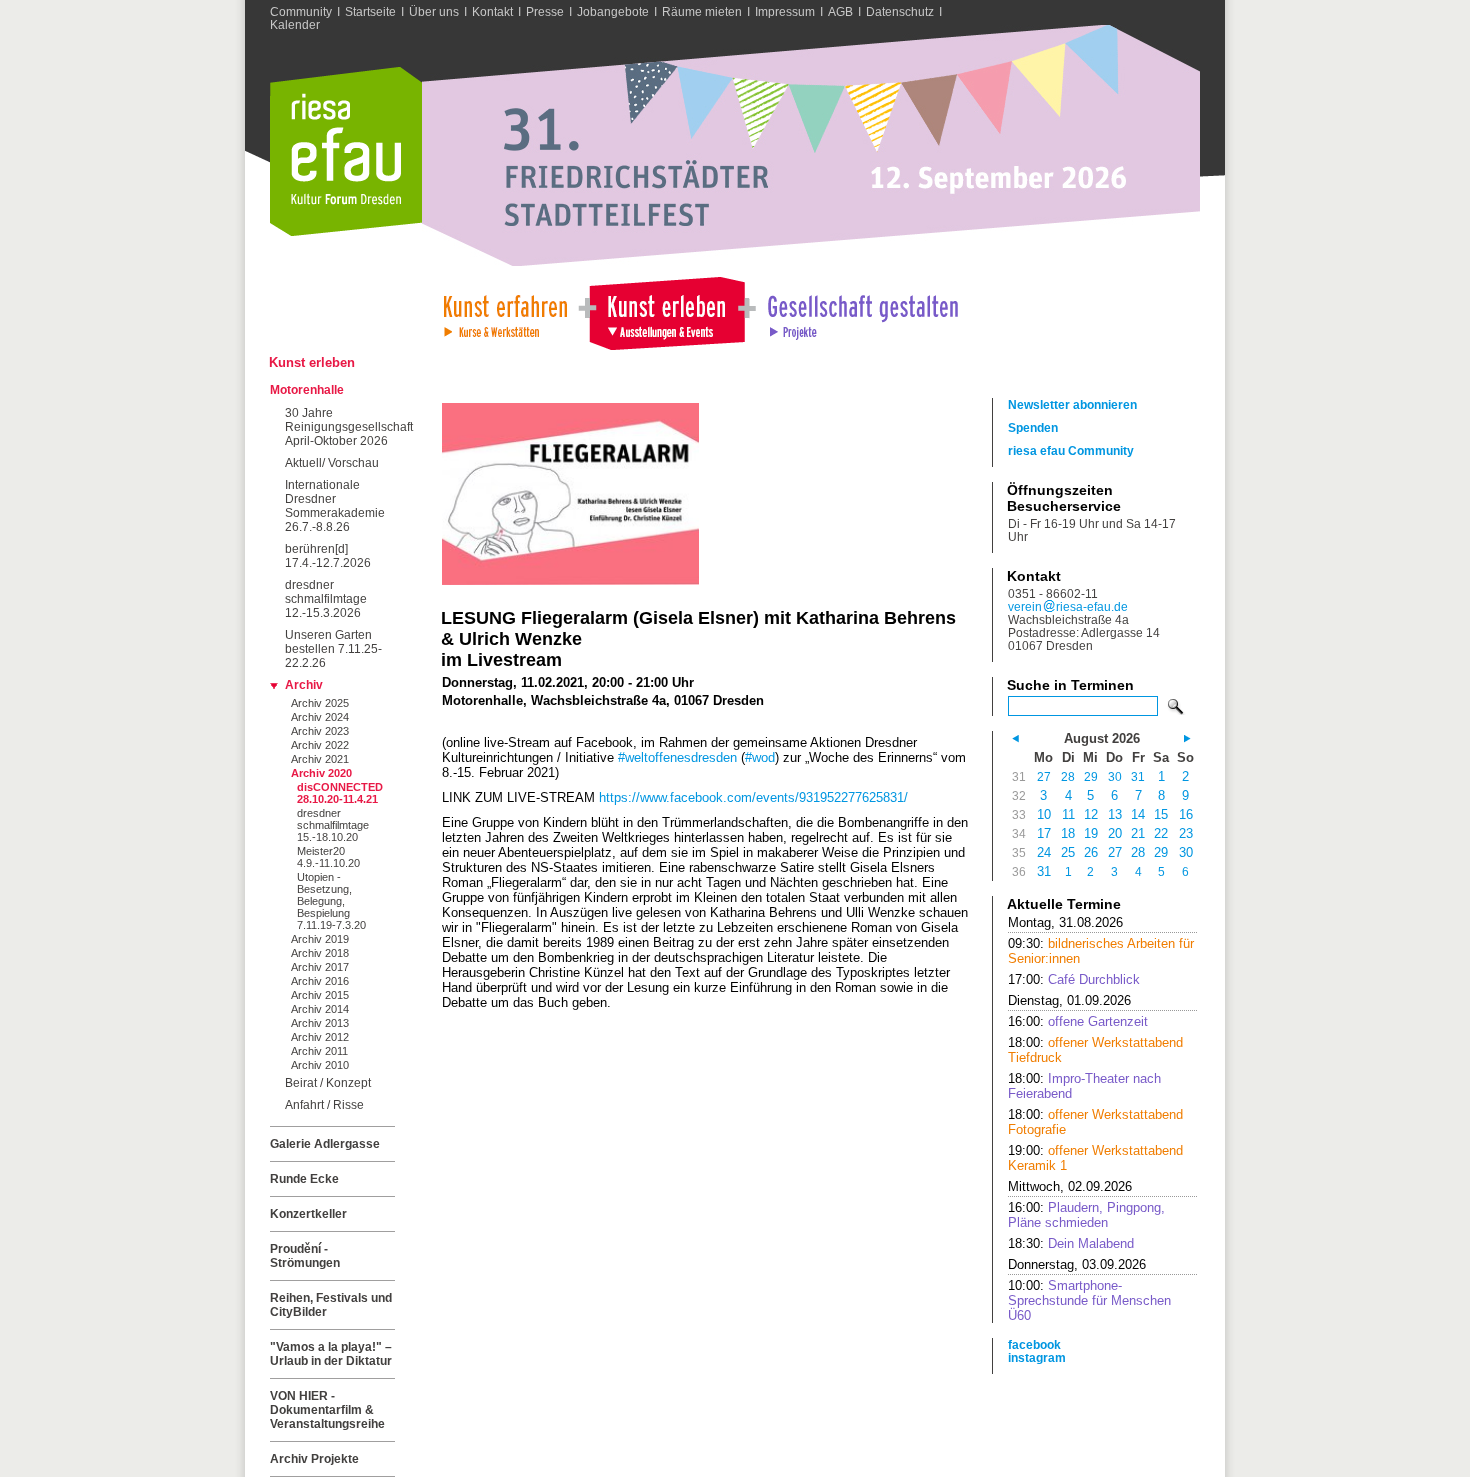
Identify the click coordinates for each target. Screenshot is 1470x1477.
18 (1068, 833)
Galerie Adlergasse (325, 1144)
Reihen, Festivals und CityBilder (331, 1305)
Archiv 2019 (320, 939)
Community (301, 11)
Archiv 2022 (320, 745)
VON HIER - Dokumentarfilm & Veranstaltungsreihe (327, 1410)
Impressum (785, 11)
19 (1091, 833)
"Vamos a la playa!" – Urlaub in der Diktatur (331, 1354)
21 (1138, 833)
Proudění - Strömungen (305, 1256)
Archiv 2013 (320, 1023)
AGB (840, 11)
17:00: (1074, 979)
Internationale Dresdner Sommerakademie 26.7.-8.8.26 (335, 506)
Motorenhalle (307, 390)
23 (1186, 833)
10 (1044, 814)
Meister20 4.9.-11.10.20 (328, 857)
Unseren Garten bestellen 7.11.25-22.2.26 (333, 649)
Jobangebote (613, 11)
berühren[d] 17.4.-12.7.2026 (328, 556)
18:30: (1071, 1243)
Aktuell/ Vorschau (332, 463)
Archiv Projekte (314, 1459)
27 (1044, 776)
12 (1091, 814)
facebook (1034, 1344)
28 (1068, 776)
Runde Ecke (304, 1179)
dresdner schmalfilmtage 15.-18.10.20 (333, 825)
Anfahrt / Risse (324, 1105)
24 (1044, 852)
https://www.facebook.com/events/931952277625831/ (753, 797)
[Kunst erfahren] (504, 311)
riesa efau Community (1071, 450)
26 (1091, 852)
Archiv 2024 (320, 717)
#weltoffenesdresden (677, 757)
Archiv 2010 (320, 1065)
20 (1115, 833)
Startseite (370, 11)
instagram (1037, 1357)
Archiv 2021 (320, 759)
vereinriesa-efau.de (1068, 606)
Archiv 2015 (320, 995)
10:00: (1089, 1300)
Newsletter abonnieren (1072, 404)
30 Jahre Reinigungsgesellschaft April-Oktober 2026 (340, 427)
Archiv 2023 (320, 731)
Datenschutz (900, 11)
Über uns (434, 11)
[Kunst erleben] (667, 311)
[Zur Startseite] (346, 231)
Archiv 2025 (320, 703)
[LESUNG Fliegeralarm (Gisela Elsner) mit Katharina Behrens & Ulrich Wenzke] (570, 580)
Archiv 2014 (320, 1009)
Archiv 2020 (321, 773)
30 (1115, 776)
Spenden (1033, 427)
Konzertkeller (308, 1214)
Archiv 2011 (319, 1051)
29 (1091, 776)
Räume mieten (702, 11)
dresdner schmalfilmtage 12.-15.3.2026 (326, 599)
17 (1044, 833)
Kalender (295, 24)
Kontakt (492, 11)
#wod (760, 757)
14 (1138, 814)
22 (1161, 833)
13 (1115, 814)
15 (1161, 814)
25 (1068, 852)
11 (1068, 814)
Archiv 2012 (320, 1037)
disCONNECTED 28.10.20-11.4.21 (340, 793)
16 (1186, 814)
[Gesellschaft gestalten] (861, 311)
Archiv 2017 (320, 967)
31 (1138, 776)
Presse (545, 11)
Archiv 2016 (320, 981)
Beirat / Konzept (328, 1083)
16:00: (1078, 1021)
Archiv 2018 (320, 953)
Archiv (304, 685)
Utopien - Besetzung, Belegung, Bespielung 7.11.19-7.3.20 (331, 901)
